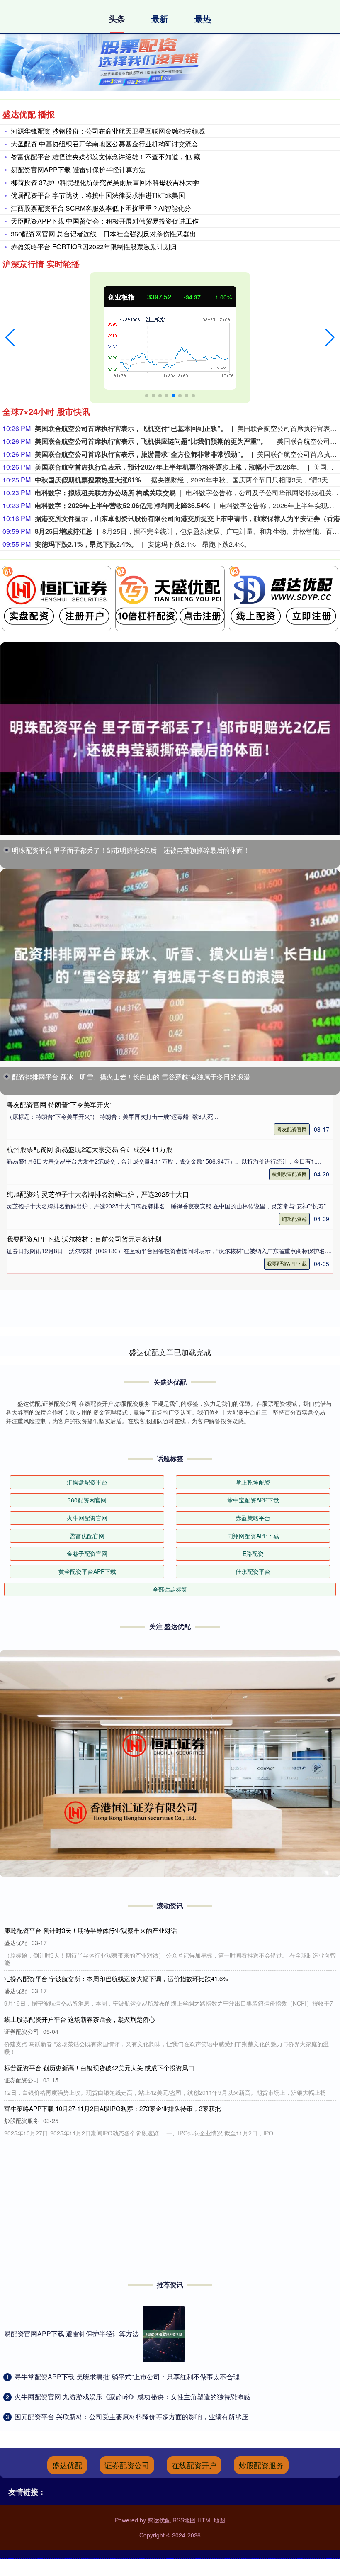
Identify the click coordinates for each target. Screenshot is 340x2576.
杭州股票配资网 (289, 1174)
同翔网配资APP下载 (253, 1536)
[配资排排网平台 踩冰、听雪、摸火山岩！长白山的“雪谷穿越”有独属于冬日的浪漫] (170, 965)
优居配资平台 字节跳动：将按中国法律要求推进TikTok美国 (98, 195)
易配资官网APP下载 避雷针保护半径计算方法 (78, 169)
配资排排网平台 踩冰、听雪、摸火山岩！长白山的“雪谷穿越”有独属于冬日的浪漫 (131, 1077)
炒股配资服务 (261, 2465)
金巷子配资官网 (87, 1553)
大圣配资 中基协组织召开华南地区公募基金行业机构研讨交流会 (104, 144)
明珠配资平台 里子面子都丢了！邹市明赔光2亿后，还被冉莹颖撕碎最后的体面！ (131, 850)
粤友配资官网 (292, 1129)
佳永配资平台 (253, 1571)
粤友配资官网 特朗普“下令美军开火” (59, 1104)
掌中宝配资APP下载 (253, 1500)
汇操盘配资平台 (87, 1482)
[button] (10, 338)
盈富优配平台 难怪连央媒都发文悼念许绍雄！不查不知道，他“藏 (106, 157)
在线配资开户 (194, 2465)
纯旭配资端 (294, 1219)
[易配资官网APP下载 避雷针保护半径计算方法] (164, 2334)
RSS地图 (184, 2520)
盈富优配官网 (87, 1536)
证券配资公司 (127, 2465)
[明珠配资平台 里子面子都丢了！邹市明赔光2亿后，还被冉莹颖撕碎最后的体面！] (170, 738)
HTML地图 (211, 2520)
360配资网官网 (87, 1500)
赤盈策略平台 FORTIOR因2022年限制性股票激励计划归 (94, 247)
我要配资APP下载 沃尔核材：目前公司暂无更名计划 (84, 1239)
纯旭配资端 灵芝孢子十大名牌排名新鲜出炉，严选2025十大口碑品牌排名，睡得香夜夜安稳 (130, 2108)
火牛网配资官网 (87, 1518)
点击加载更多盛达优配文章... (170, 1352)
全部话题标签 (170, 1589)
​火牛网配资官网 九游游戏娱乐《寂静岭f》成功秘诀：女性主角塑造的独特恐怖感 (132, 2397)
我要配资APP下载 (287, 1263)
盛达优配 (67, 2465)
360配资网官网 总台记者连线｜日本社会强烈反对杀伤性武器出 (103, 234)
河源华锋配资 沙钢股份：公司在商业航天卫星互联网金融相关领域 (108, 131)
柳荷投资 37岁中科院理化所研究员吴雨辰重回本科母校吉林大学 (105, 182)
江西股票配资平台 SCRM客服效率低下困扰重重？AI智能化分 (101, 208)
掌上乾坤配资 (253, 1482)
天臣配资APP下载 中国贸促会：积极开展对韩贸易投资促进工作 (105, 221)
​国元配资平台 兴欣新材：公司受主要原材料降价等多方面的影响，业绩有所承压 (131, 2417)
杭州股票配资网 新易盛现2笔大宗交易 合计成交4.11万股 (90, 1149)
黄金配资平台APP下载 (87, 1571)
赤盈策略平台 (253, 1518)
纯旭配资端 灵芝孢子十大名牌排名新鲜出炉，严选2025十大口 (98, 1194)
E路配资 (253, 1553)
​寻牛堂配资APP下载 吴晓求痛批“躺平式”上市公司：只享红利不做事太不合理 (127, 2377)
